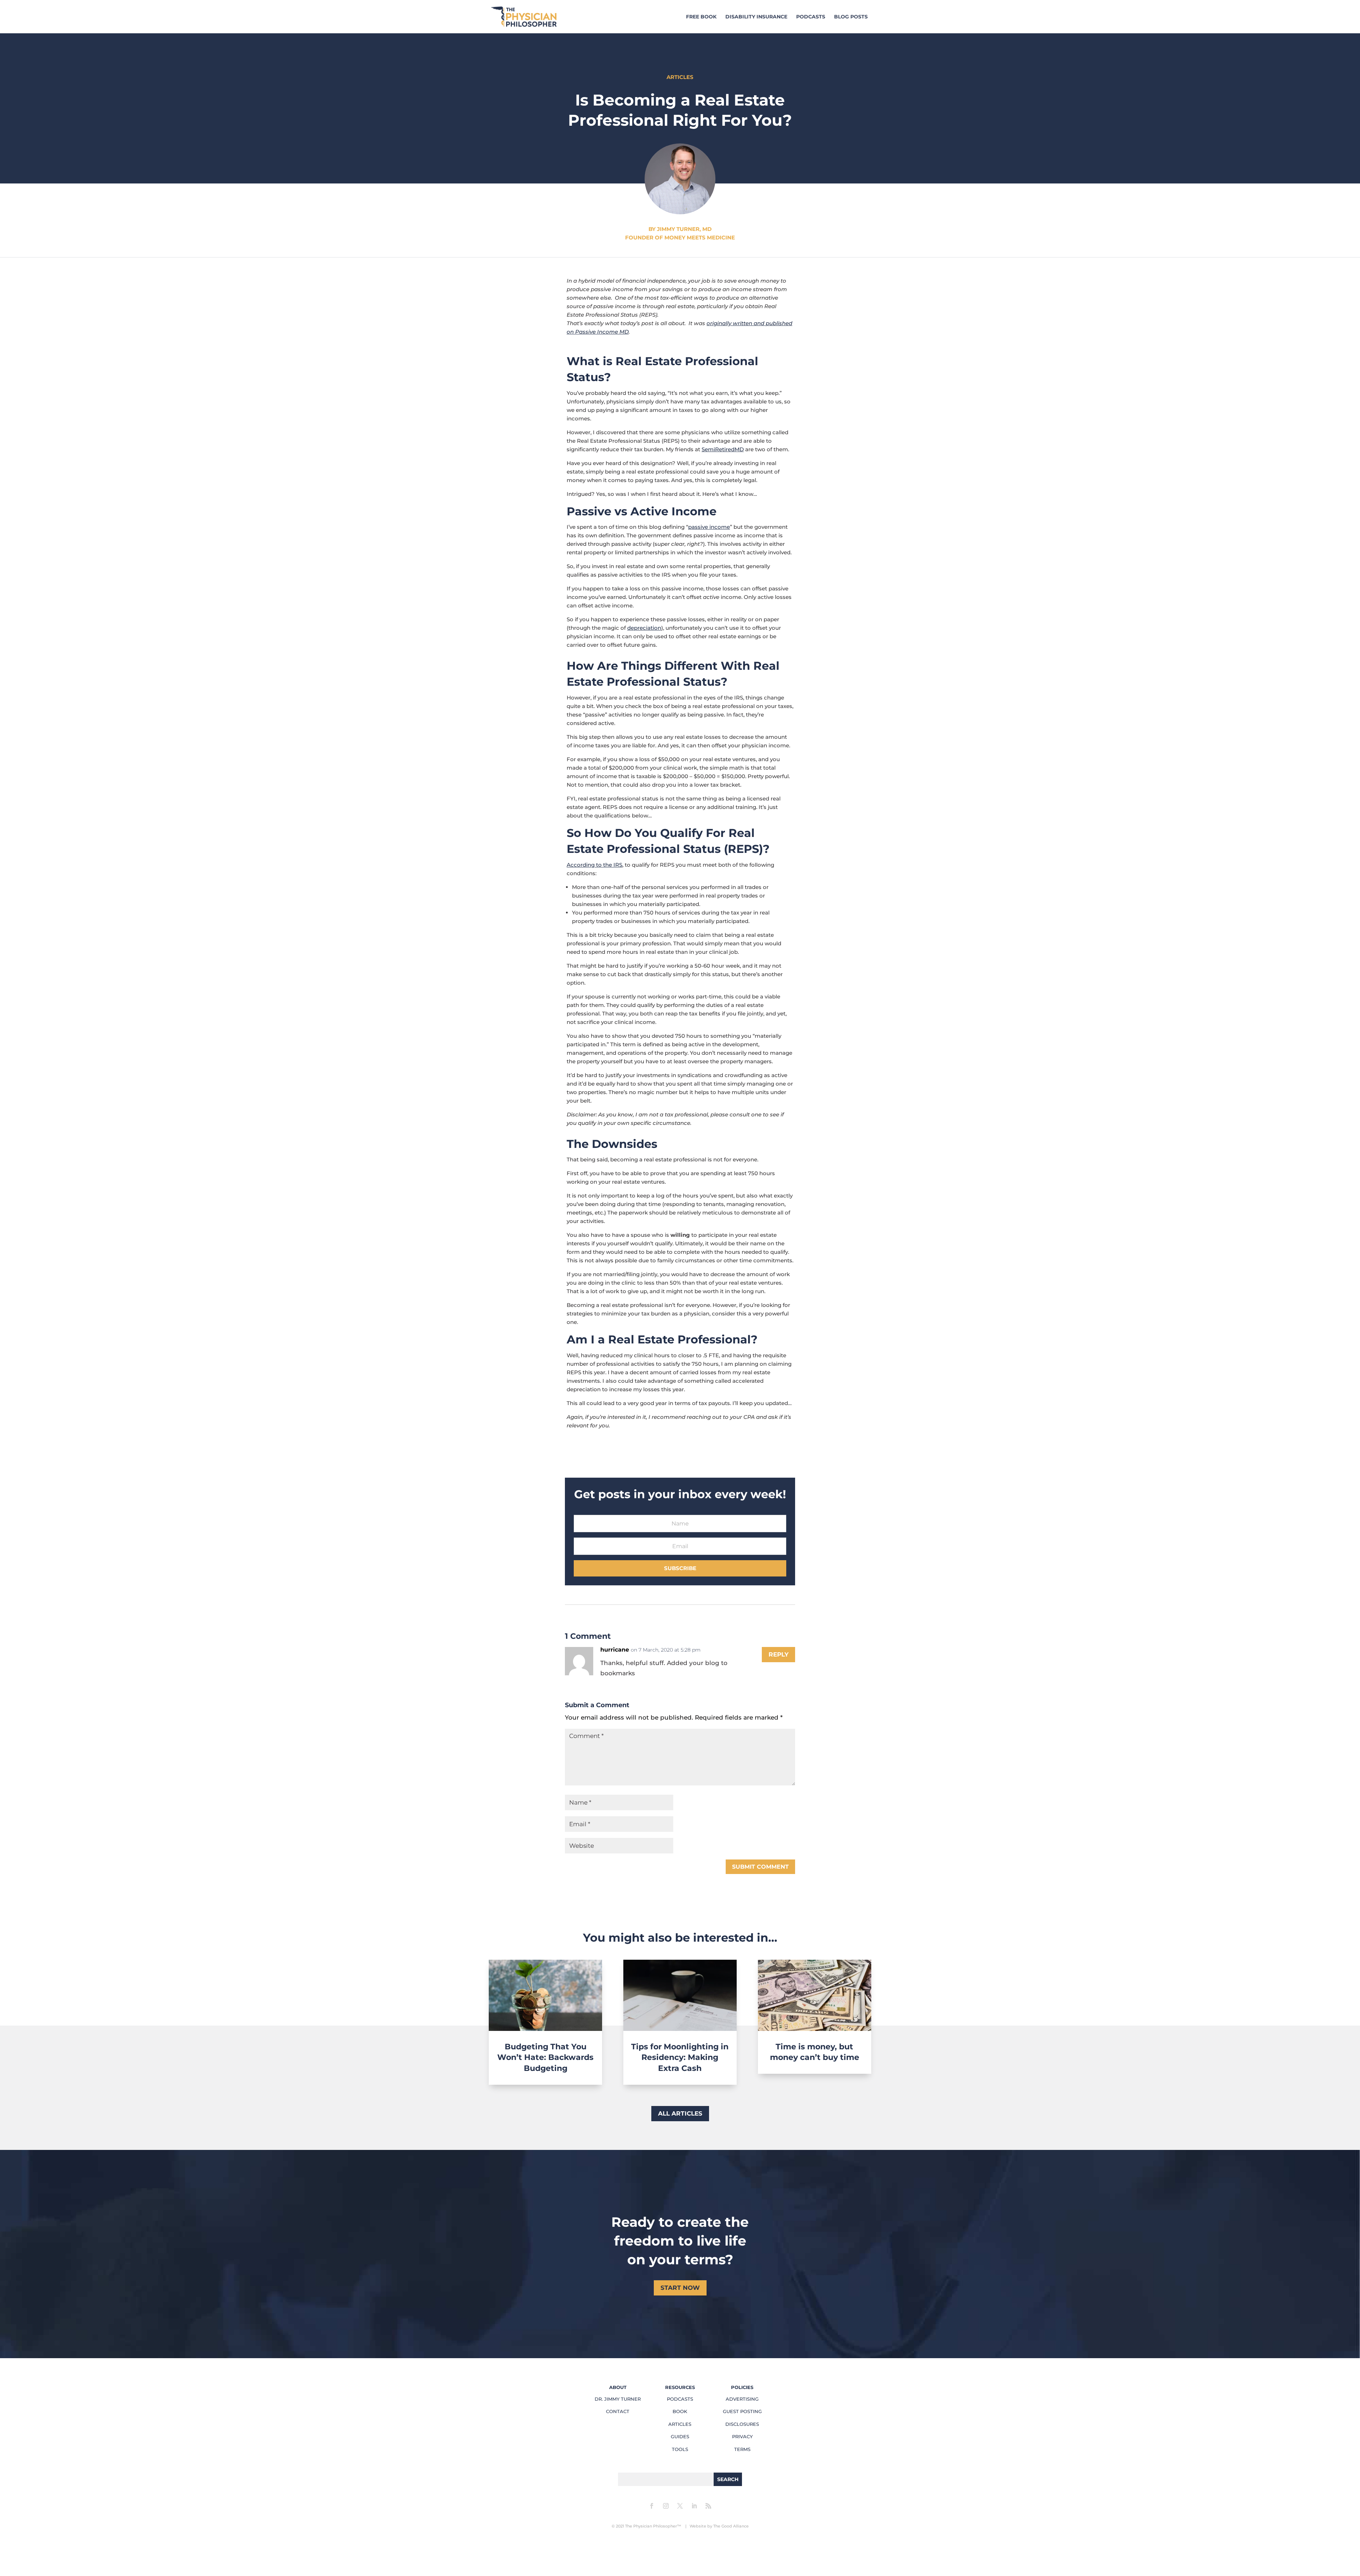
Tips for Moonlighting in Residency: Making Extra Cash (680, 2058)
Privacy (742, 2436)
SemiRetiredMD (723, 449)
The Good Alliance (731, 2526)
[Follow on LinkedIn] (694, 2506)
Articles (680, 2424)
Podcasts (811, 17)
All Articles (680, 2113)
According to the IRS (594, 865)
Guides (680, 2436)
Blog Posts (851, 17)
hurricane (615, 1650)
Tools (680, 2449)
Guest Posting (742, 2411)
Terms (742, 2449)
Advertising (742, 2399)
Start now (680, 2288)
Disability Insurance (756, 17)
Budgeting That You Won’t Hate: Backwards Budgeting (545, 2058)
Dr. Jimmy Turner (618, 2399)
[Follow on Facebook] (652, 2506)
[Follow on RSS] (708, 2506)
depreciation (644, 628)
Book (680, 2411)
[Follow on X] (680, 2506)
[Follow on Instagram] (666, 2506)
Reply (778, 1654)
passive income (709, 527)
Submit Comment (760, 1867)
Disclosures (742, 2424)
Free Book (701, 17)
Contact (618, 2411)
